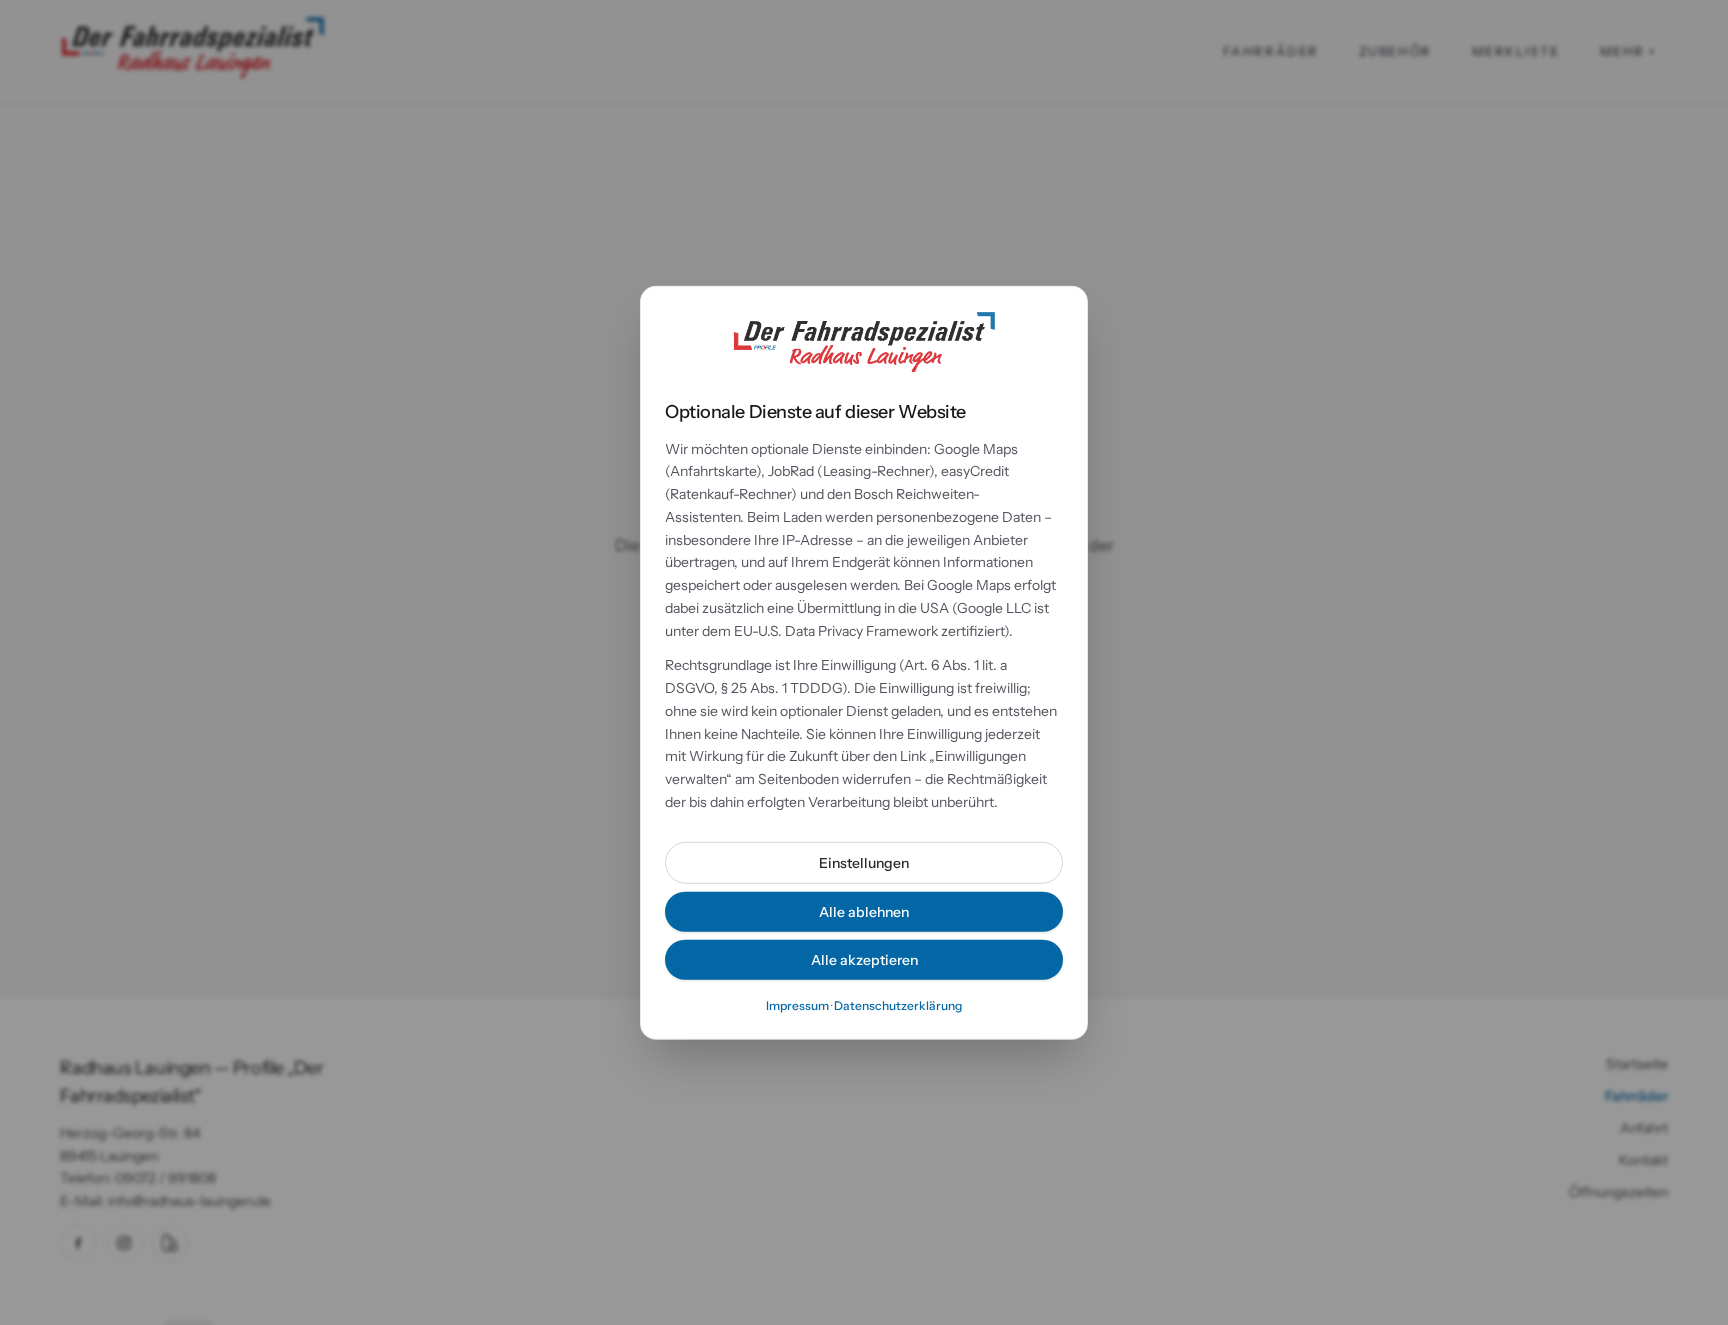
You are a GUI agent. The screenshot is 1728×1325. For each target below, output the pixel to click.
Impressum (797, 1004)
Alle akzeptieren (864, 959)
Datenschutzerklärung (898, 1004)
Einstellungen (864, 862)
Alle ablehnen (864, 911)
